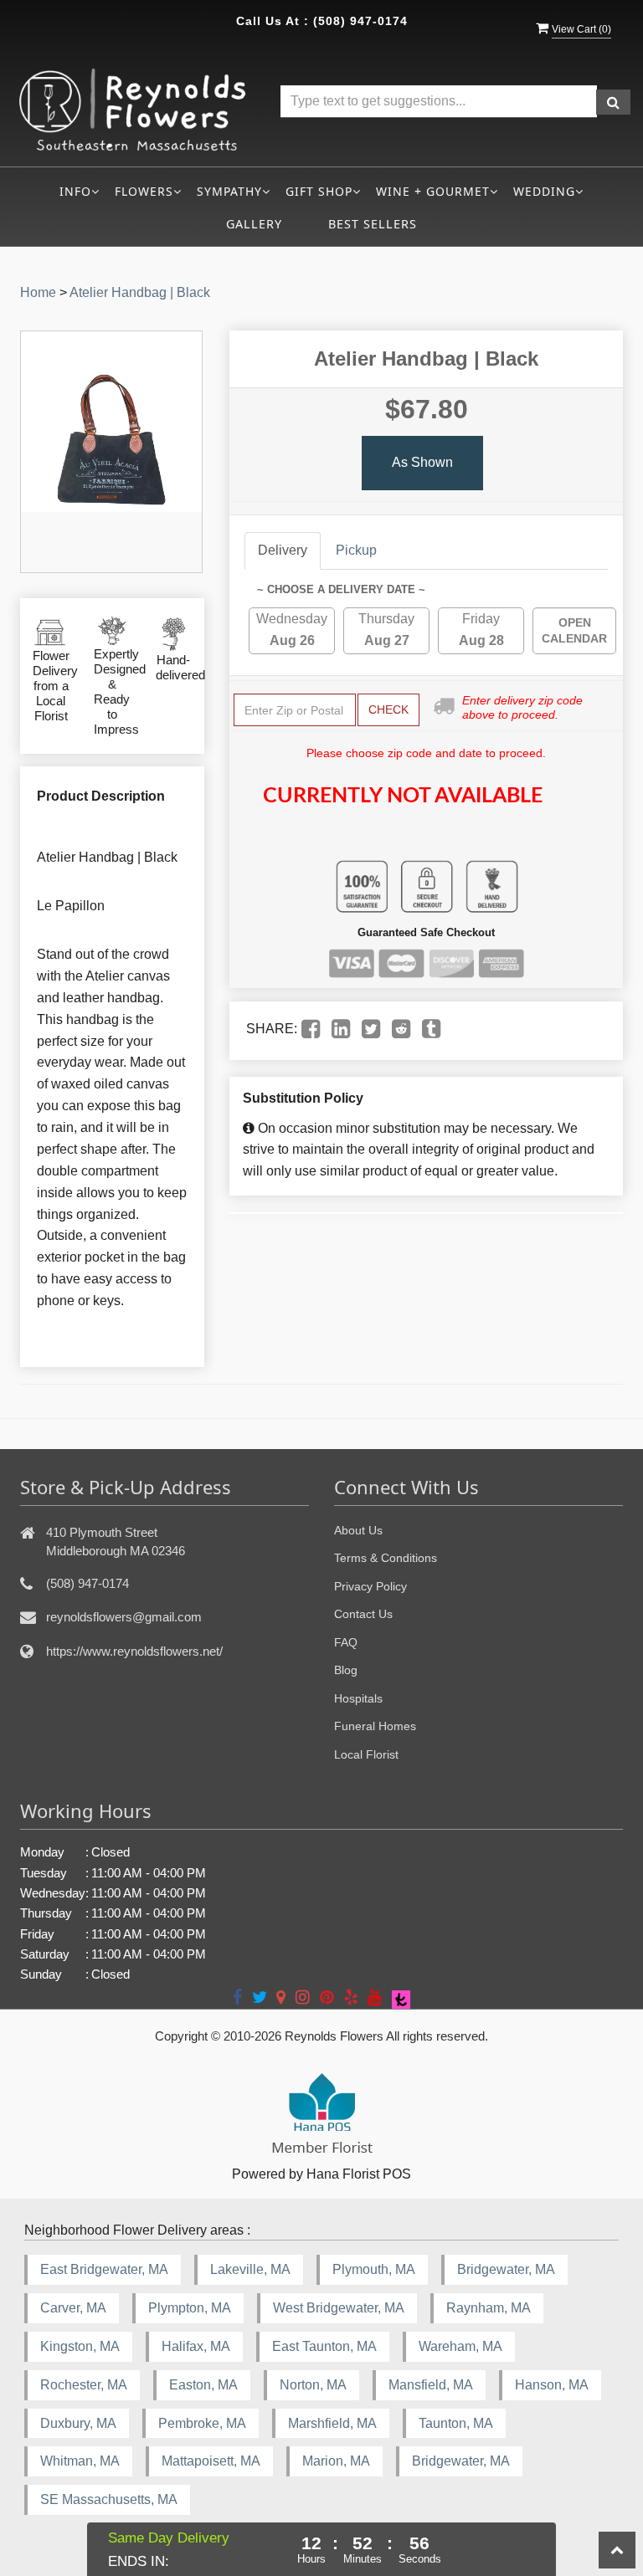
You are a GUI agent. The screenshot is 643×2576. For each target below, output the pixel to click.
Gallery (254, 224)
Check (388, 709)
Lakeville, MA (250, 2269)
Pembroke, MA (202, 2423)
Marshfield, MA (332, 2423)
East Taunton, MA (324, 2346)
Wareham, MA (460, 2346)
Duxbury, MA (78, 2423)
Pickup (356, 550)
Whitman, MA (80, 2461)
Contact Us (363, 1614)
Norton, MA (313, 2385)
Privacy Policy (370, 1586)
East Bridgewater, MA (104, 2269)
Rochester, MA (84, 2385)
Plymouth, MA (374, 2269)
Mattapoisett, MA (211, 2461)
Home (38, 292)
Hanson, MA (552, 2385)
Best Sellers (373, 224)
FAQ (346, 1642)
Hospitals (358, 1698)
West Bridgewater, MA (339, 2308)
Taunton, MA (456, 2423)
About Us (358, 1530)
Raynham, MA (489, 2308)
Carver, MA (73, 2308)
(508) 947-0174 (360, 21)
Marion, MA (336, 2461)
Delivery (283, 550)
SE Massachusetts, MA (109, 2499)
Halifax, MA (196, 2346)
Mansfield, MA (431, 2385)
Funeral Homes (375, 1726)
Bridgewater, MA (506, 2269)
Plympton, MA (190, 2308)
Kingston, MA (80, 2346)
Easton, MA (203, 2385)
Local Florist (366, 1754)
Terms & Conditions (386, 1558)
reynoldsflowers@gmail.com (124, 1617)
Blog (346, 1670)
